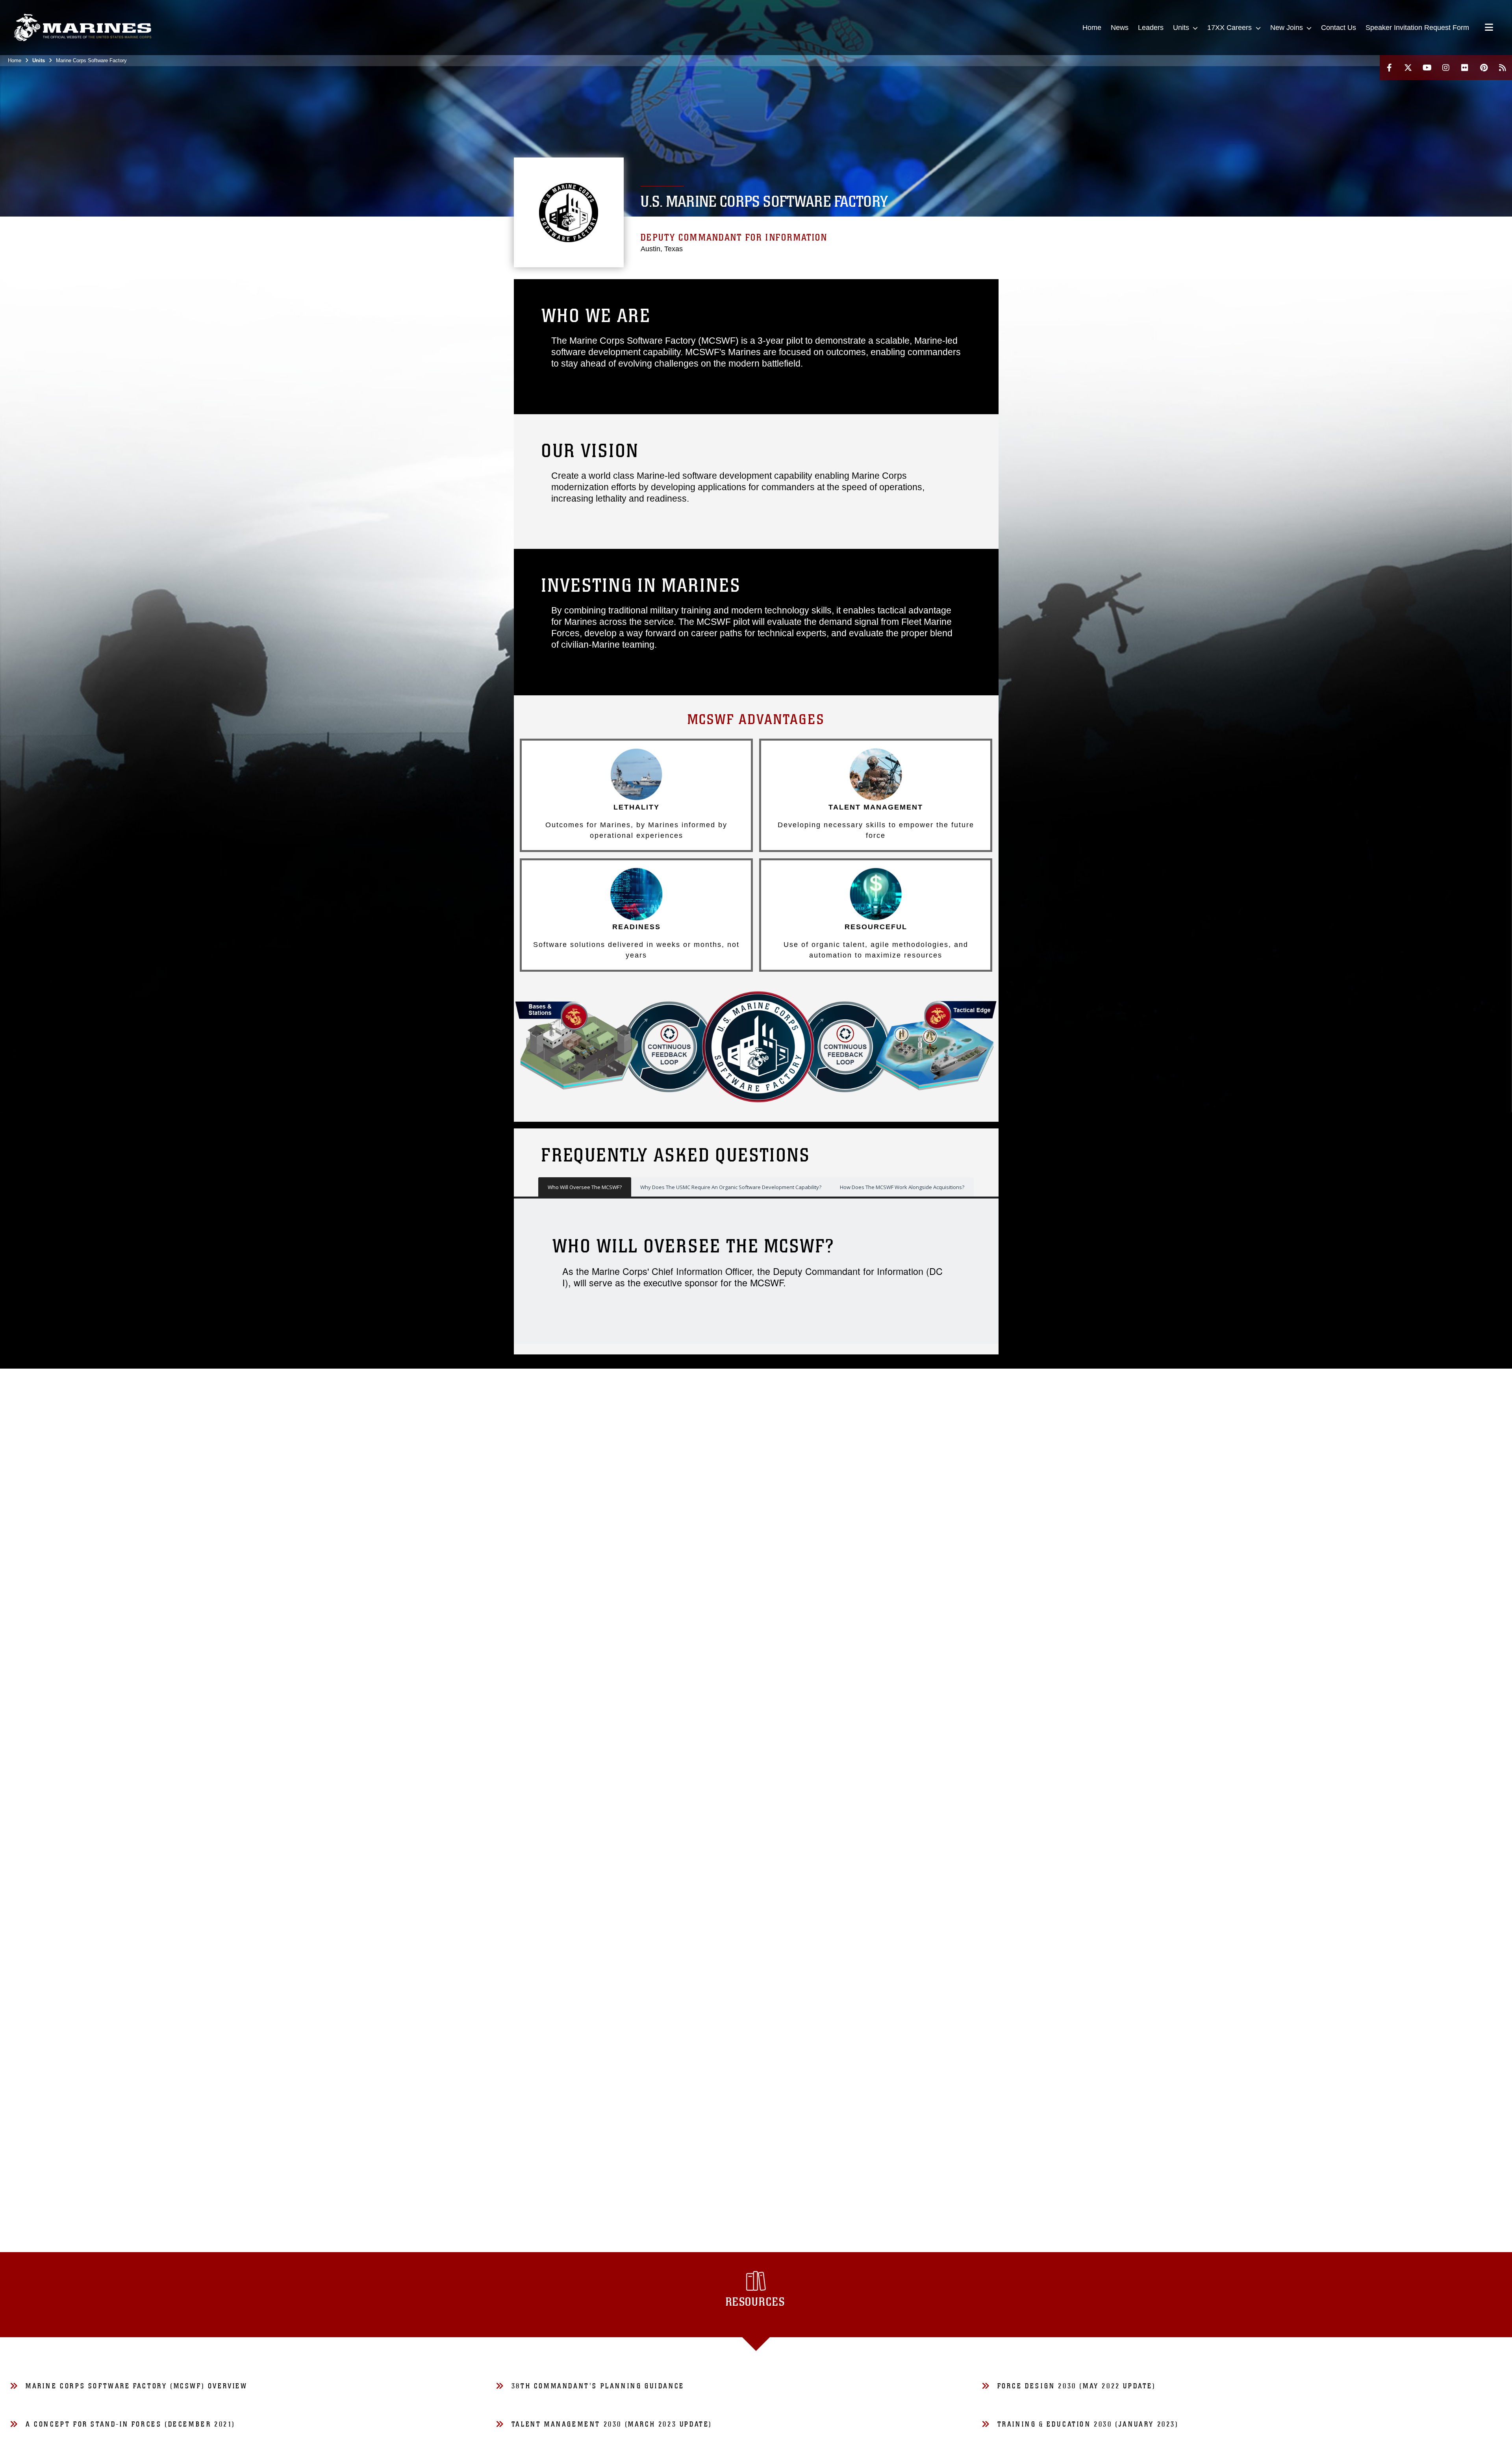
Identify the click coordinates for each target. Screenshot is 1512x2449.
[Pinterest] (1484, 68)
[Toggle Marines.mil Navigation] (1489, 28)
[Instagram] (1446, 68)
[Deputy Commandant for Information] (83, 28)
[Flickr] (1465, 68)
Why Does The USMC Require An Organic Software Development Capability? (731, 1187)
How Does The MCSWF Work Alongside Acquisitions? (902, 1187)
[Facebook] (1389, 68)
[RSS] (1503, 68)
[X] (1408, 68)
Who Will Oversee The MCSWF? (585, 1187)
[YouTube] (1427, 68)
